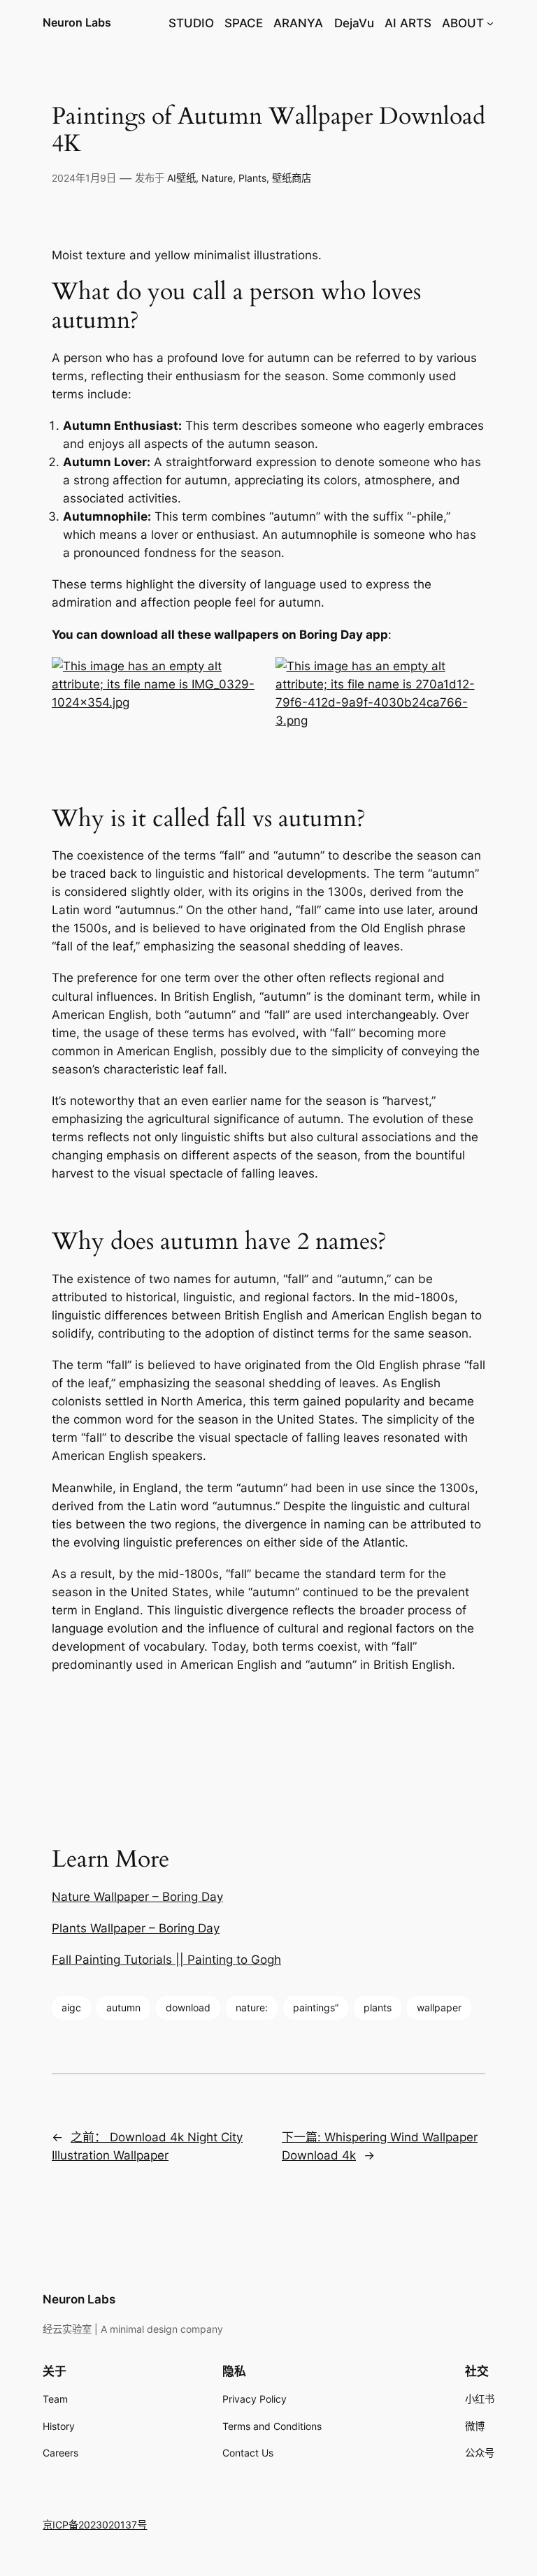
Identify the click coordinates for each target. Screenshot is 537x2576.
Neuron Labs (77, 22)
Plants (252, 178)
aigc (71, 2007)
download (188, 2007)
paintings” (316, 2007)
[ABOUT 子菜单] (490, 23)
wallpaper (439, 2007)
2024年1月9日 (84, 178)
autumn (123, 2007)
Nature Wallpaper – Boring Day (137, 1897)
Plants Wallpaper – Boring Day (136, 1928)
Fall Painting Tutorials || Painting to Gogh (166, 1960)
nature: (252, 2007)
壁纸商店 (292, 178)
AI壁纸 (181, 178)
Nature (217, 178)
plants (378, 2007)
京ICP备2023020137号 (95, 2525)
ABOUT (463, 23)
